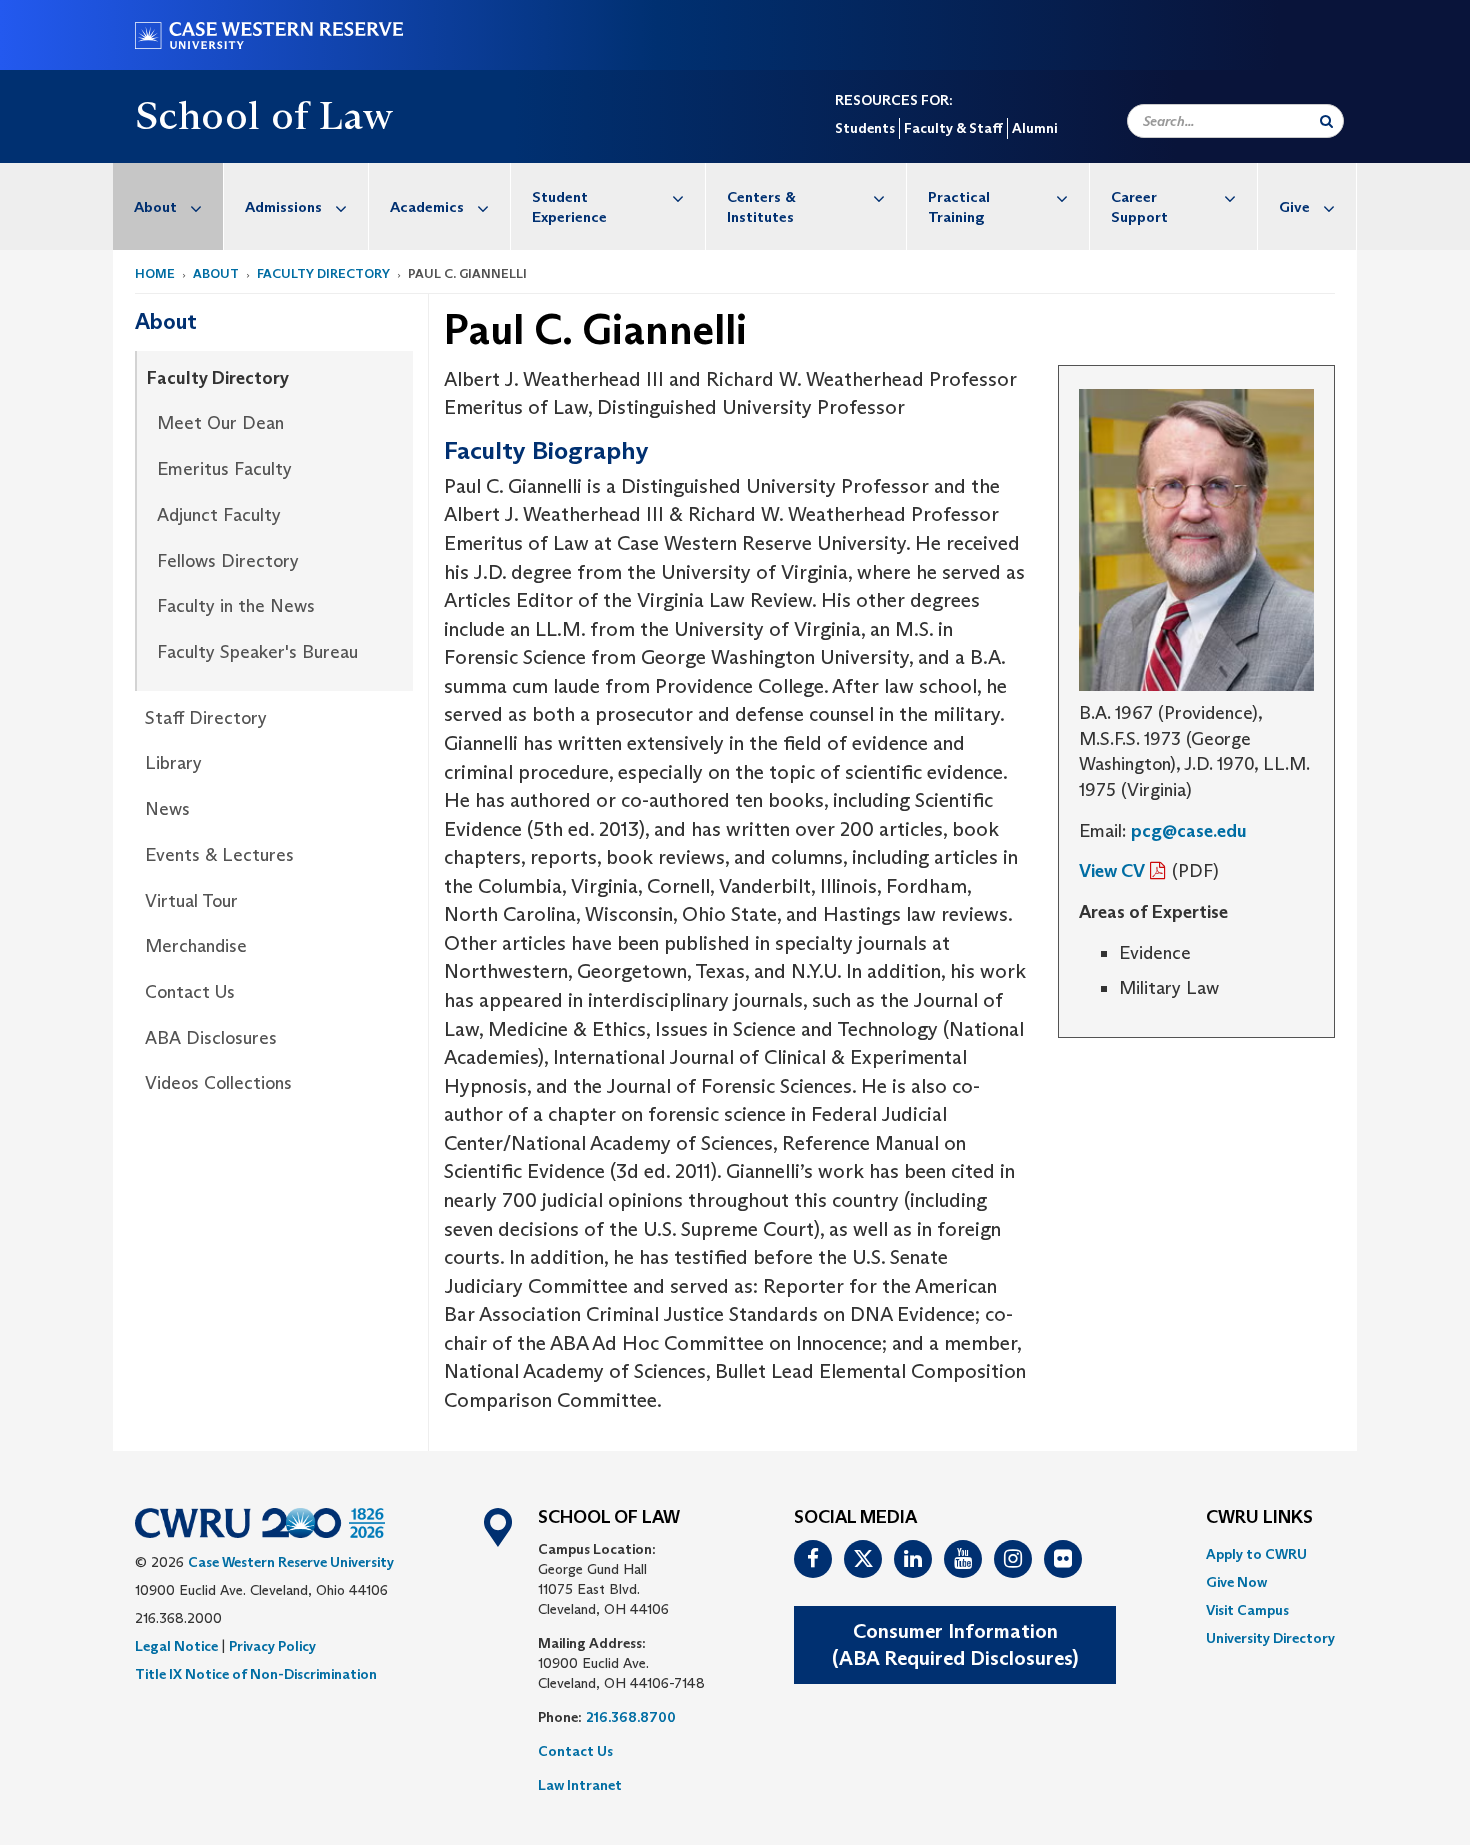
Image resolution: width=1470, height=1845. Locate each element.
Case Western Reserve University (291, 1562)
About (155, 206)
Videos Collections (218, 1083)
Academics (427, 206)
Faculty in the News (236, 606)
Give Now (1236, 1582)
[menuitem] (168, 206)
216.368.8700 (631, 1717)
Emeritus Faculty (224, 469)
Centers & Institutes (761, 206)
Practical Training (959, 206)
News (167, 809)
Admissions (283, 206)
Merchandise (196, 946)
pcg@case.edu (1189, 831)
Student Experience (569, 206)
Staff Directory (206, 718)
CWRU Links (1259, 1518)
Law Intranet (580, 1785)
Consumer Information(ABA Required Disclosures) (955, 1644)
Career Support (1139, 206)
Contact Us (190, 992)
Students (865, 128)
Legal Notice (176, 1646)
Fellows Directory (228, 561)
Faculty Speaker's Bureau (257, 652)
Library (173, 763)
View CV (1112, 871)
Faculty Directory (323, 273)
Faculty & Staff (953, 128)
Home (155, 273)
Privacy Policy (272, 1646)
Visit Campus (1247, 1610)
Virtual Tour (191, 901)
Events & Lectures (219, 855)
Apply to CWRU (1256, 1554)
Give (1294, 206)
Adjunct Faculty (219, 515)
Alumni (1034, 128)
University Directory (1270, 1638)
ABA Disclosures (211, 1038)
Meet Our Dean (220, 423)
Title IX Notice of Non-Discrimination (256, 1674)
